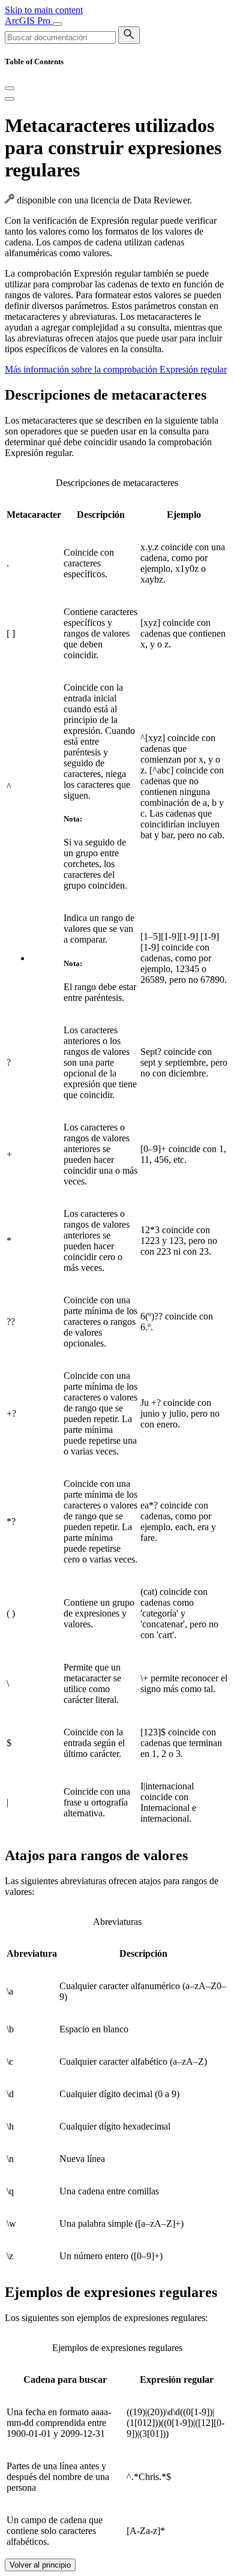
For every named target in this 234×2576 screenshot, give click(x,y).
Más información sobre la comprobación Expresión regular (116, 369)
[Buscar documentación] (129, 35)
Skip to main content (44, 10)
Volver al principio (40, 2565)
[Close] (10, 88)
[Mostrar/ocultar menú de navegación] (58, 24)
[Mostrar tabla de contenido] (10, 99)
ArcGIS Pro (29, 21)
